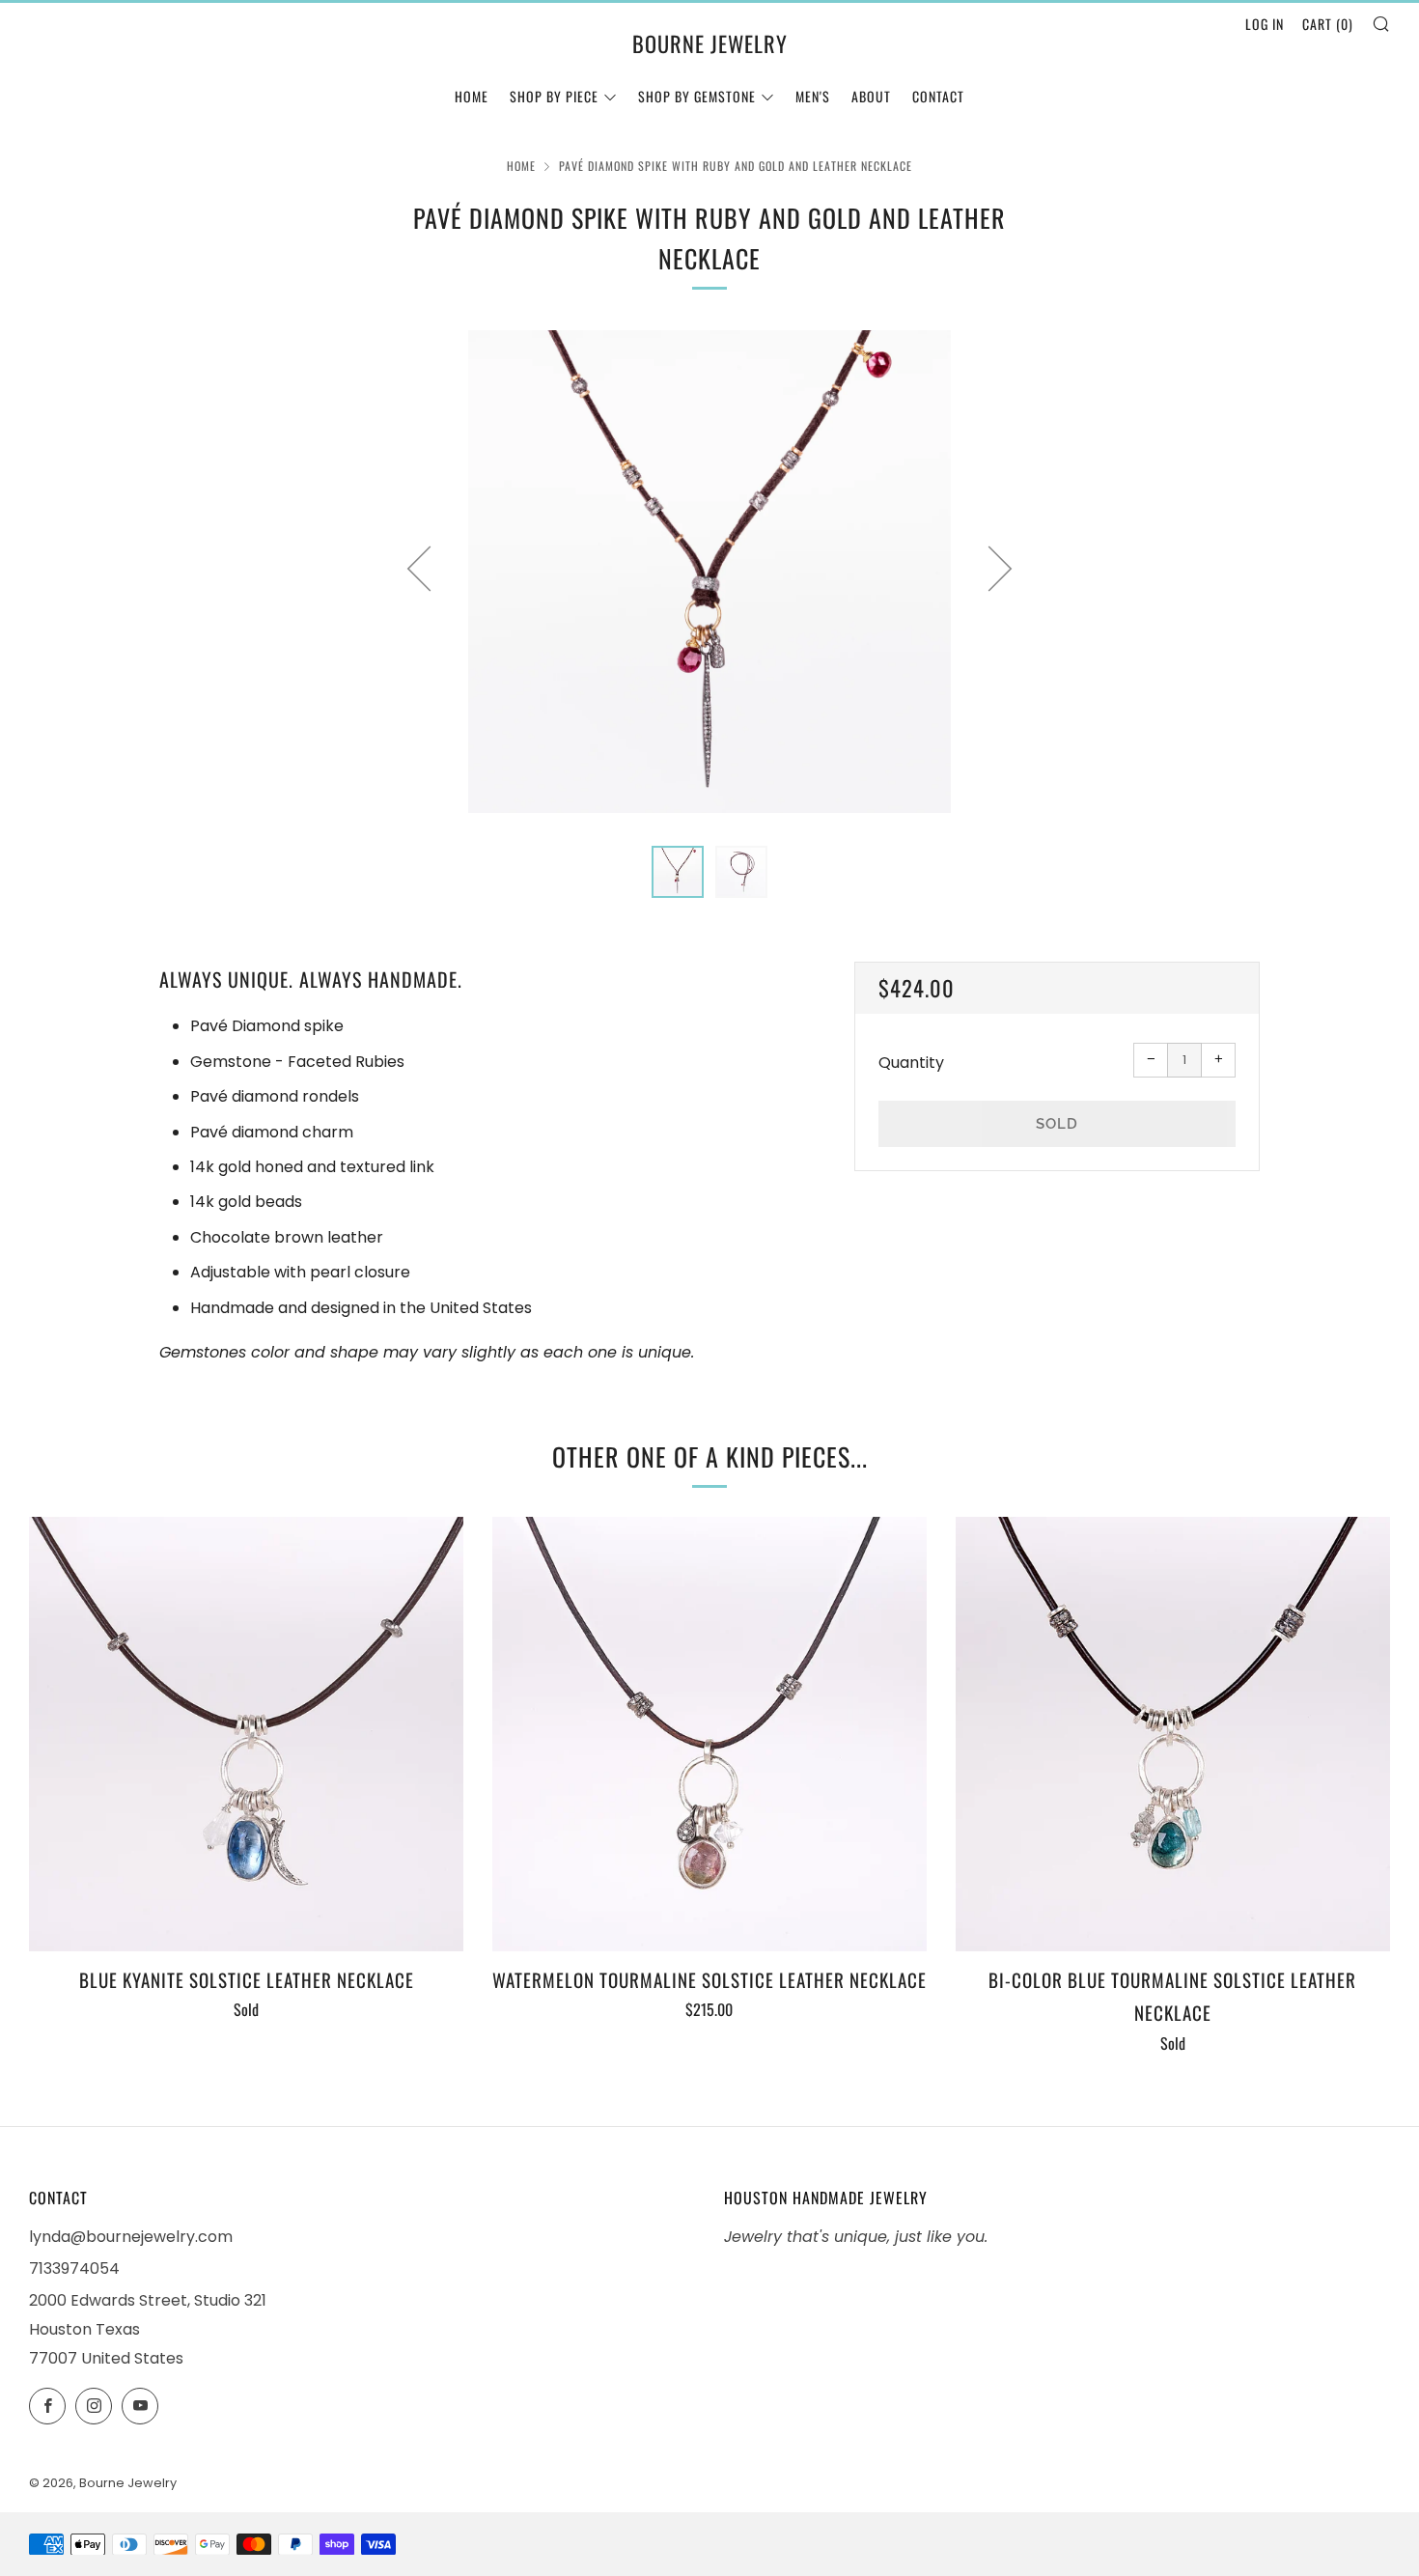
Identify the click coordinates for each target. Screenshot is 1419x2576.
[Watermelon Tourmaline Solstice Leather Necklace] (709, 1734)
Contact (938, 96)
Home (472, 96)
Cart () (1328, 24)
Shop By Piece (554, 96)
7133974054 (74, 2268)
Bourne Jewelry (710, 43)
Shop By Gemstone (697, 96)
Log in (1265, 24)
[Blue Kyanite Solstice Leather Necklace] (246, 1734)
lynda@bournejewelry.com (131, 2237)
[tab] (678, 872)
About (871, 96)
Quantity (911, 1063)
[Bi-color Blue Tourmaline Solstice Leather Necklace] (1173, 1734)
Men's (813, 96)
